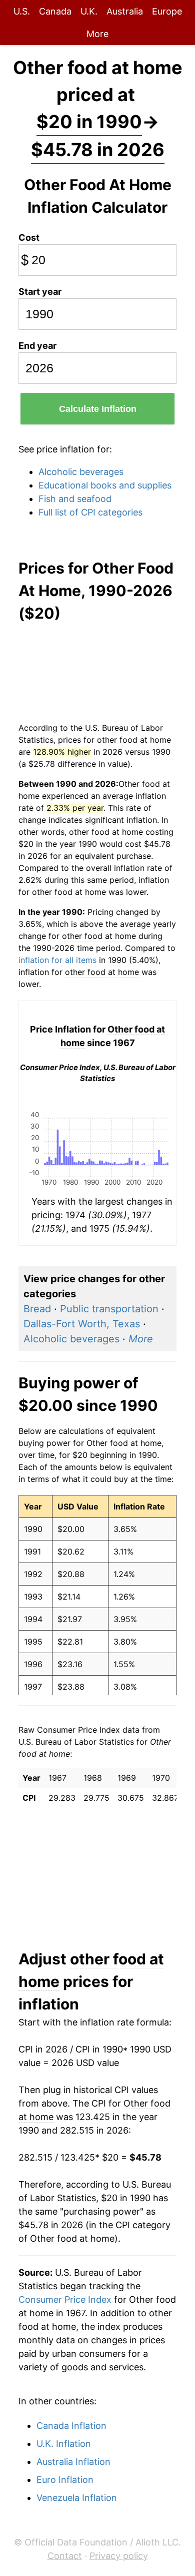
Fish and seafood (75, 499)
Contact (65, 2556)
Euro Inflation (65, 2480)
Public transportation (109, 1309)
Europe (167, 11)
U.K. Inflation (64, 2444)
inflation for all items (57, 960)
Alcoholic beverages (81, 472)
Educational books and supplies (105, 485)
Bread (37, 1309)
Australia (125, 11)
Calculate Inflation (98, 409)
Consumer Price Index (65, 2299)
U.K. (89, 11)
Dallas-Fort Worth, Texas (82, 1324)
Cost (29, 237)
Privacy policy (119, 2556)
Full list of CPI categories (90, 512)
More (97, 34)
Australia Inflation (73, 2462)
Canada (55, 11)
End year (37, 346)
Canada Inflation (71, 2426)
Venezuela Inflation (77, 2498)
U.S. (22, 11)
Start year (40, 292)
